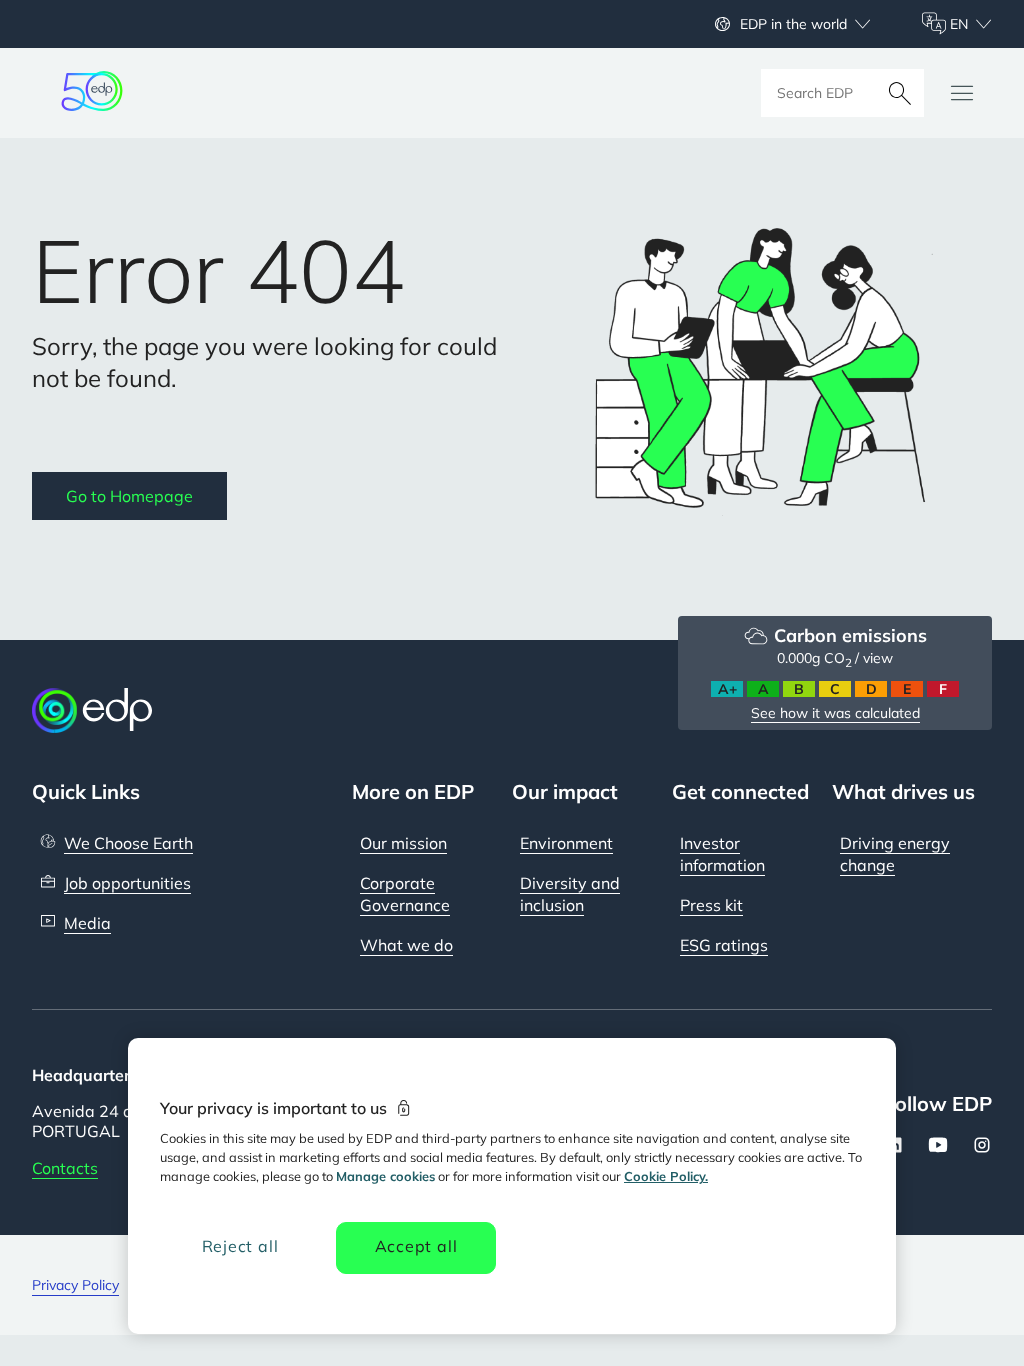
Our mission (403, 843)
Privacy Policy (75, 1285)
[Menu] (962, 93)
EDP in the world (793, 24)
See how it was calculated (835, 713)
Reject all (240, 1246)
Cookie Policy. (666, 1176)
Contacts (65, 1168)
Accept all (416, 1246)
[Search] (900, 93)
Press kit (711, 905)
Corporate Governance (405, 894)
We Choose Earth (128, 843)
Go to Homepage (129, 496)
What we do (406, 945)
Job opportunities (127, 883)
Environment (566, 843)
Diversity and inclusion (570, 894)
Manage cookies (385, 1176)
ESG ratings (724, 945)
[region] (512, 1186)
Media (87, 923)
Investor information (722, 854)
